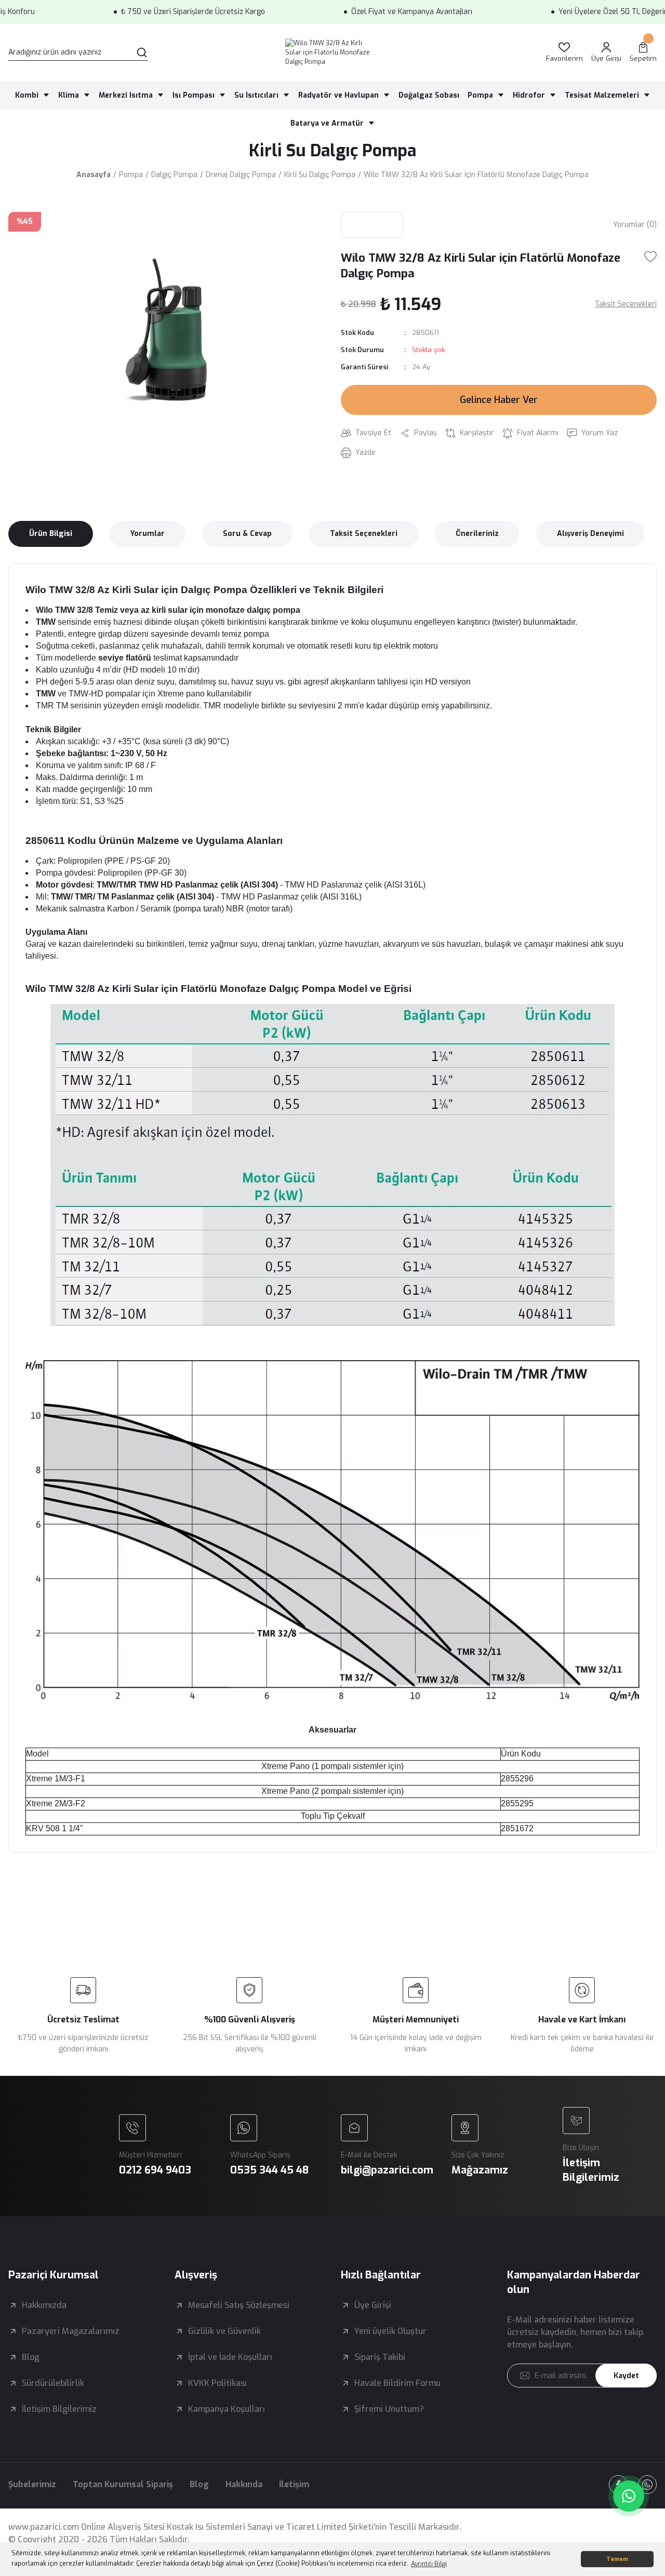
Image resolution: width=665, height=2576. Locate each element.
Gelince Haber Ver (499, 400)
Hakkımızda (44, 2305)
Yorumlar (148, 534)
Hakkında (244, 2484)
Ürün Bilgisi (51, 534)
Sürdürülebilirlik (53, 2383)
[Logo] (332, 52)
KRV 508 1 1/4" (55, 1828)
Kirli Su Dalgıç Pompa (332, 151)
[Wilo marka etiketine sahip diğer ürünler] (372, 225)
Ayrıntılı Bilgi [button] (429, 2564)
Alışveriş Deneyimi (590, 534)
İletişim (294, 2484)
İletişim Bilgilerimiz (59, 2409)
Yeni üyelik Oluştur (390, 2331)
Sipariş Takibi (380, 2357)
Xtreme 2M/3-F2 (56, 1803)
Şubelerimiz (32, 2484)
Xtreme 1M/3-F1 (56, 1779)
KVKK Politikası (217, 2383)
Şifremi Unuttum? (389, 2409)
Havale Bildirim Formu (397, 2383)
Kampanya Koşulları (227, 2409)
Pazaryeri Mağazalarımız (71, 2331)
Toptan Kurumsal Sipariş (123, 2484)
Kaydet (626, 2376)
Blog (31, 2357)
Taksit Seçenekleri (364, 534)
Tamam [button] (617, 2559)
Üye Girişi (373, 2305)
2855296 (517, 1779)
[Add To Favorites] (650, 257)
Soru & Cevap (247, 534)
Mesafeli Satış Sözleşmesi (239, 2305)
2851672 (517, 1828)
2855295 (517, 1803)
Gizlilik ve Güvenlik (224, 2331)
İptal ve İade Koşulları (230, 2357)
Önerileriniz (477, 534)
